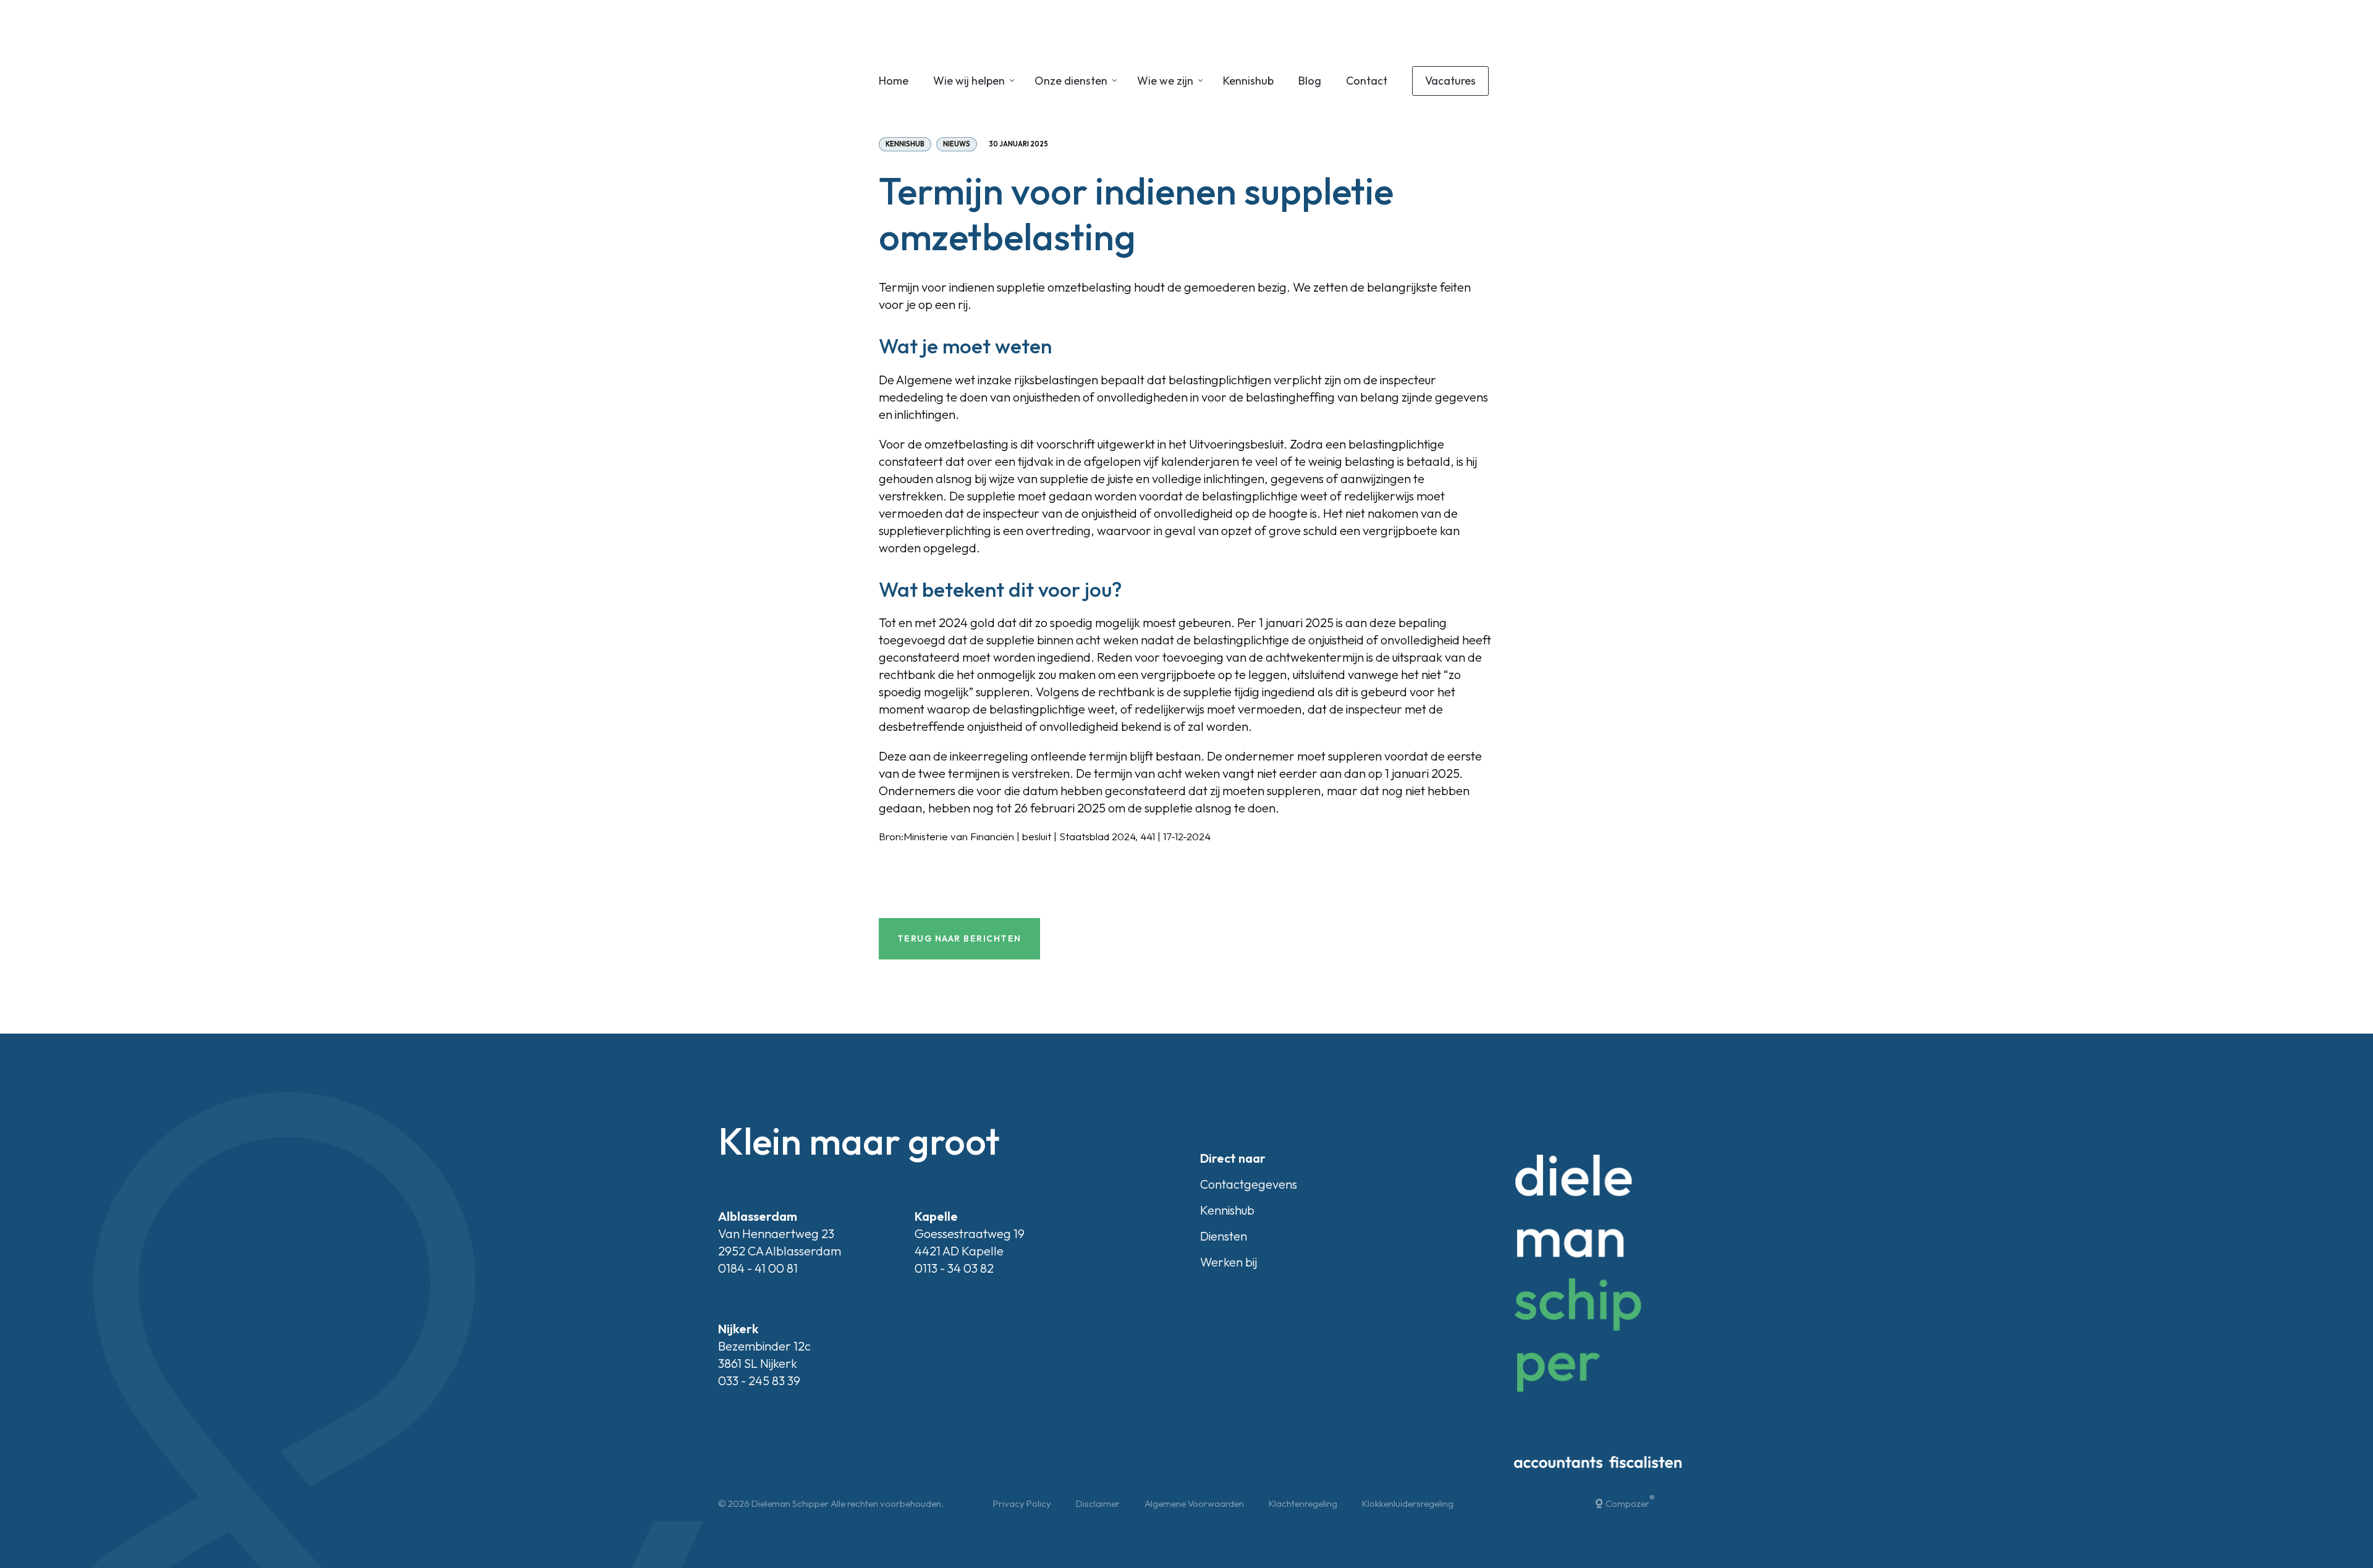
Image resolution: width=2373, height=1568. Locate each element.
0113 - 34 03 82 (954, 1268)
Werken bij (1229, 1262)
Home (894, 81)
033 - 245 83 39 (759, 1380)
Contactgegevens (1249, 1184)
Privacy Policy (1022, 1503)
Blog (1310, 81)
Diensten (1224, 1236)
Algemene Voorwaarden (1194, 1503)
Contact (1367, 81)
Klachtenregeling (1303, 1503)
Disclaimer (1098, 1503)
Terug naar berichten (959, 938)
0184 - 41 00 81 (758, 1268)
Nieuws (957, 144)
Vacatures (1450, 81)
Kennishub (1248, 81)
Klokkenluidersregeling (1408, 1503)
